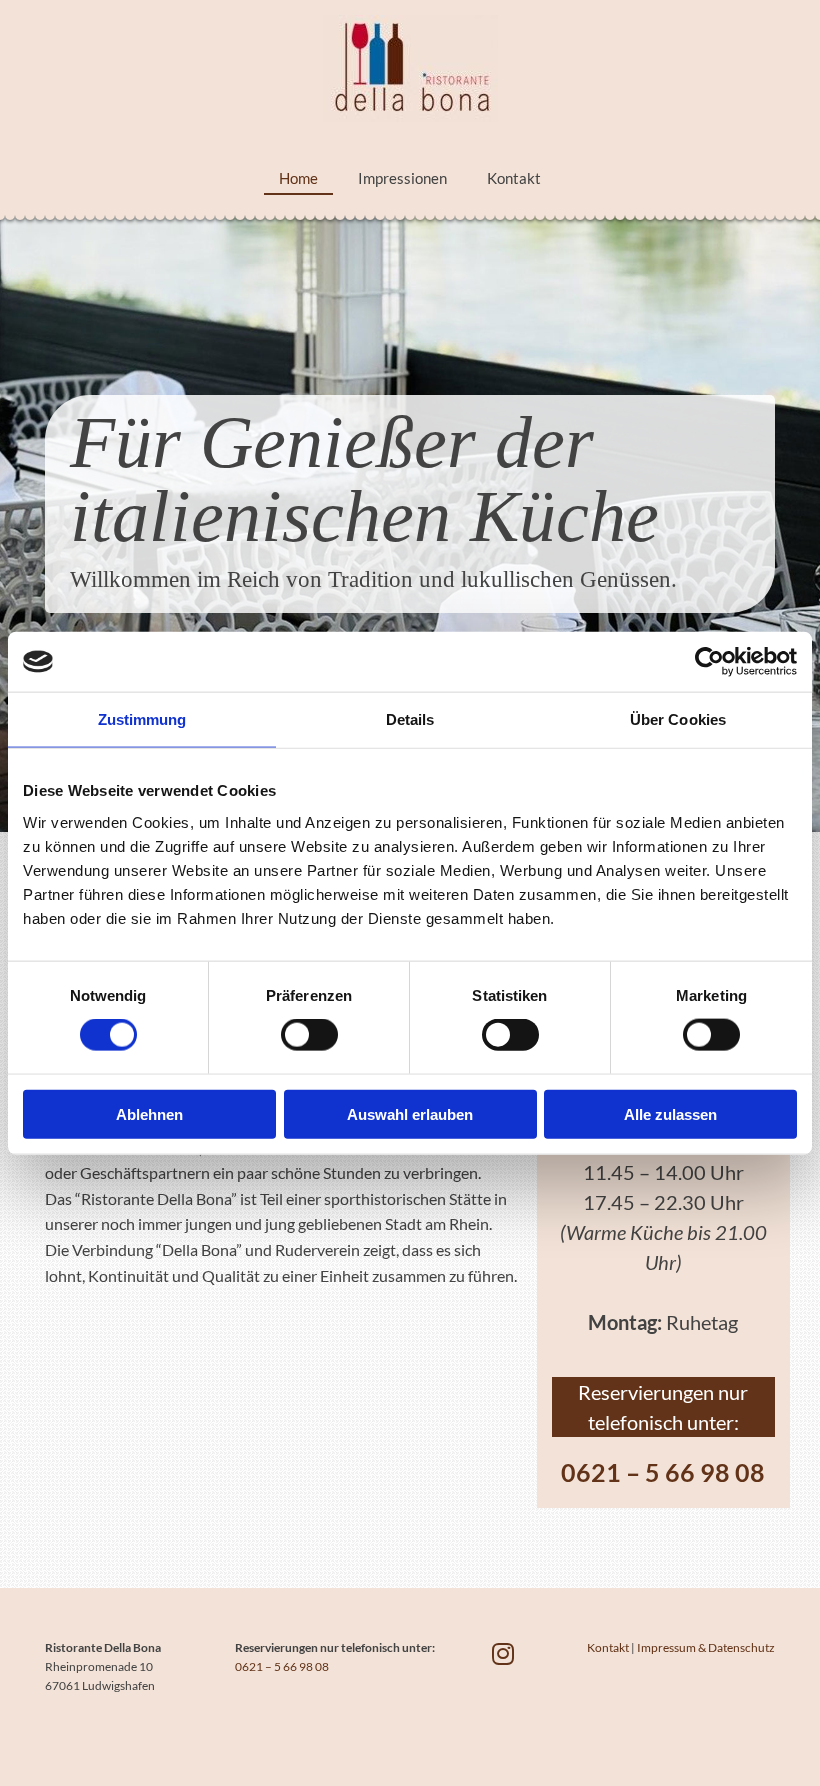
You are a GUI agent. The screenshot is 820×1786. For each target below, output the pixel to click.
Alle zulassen (670, 1113)
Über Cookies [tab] (678, 719)
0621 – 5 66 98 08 (663, 1472)
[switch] (309, 1035)
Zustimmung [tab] (142, 719)
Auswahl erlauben (410, 1113)
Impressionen (402, 178)
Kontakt (514, 178)
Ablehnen (149, 1113)
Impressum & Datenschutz (706, 1647)
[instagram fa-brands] (503, 1653)
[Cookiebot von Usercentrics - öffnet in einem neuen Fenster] (709, 662)
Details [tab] (410, 719)
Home (298, 178)
